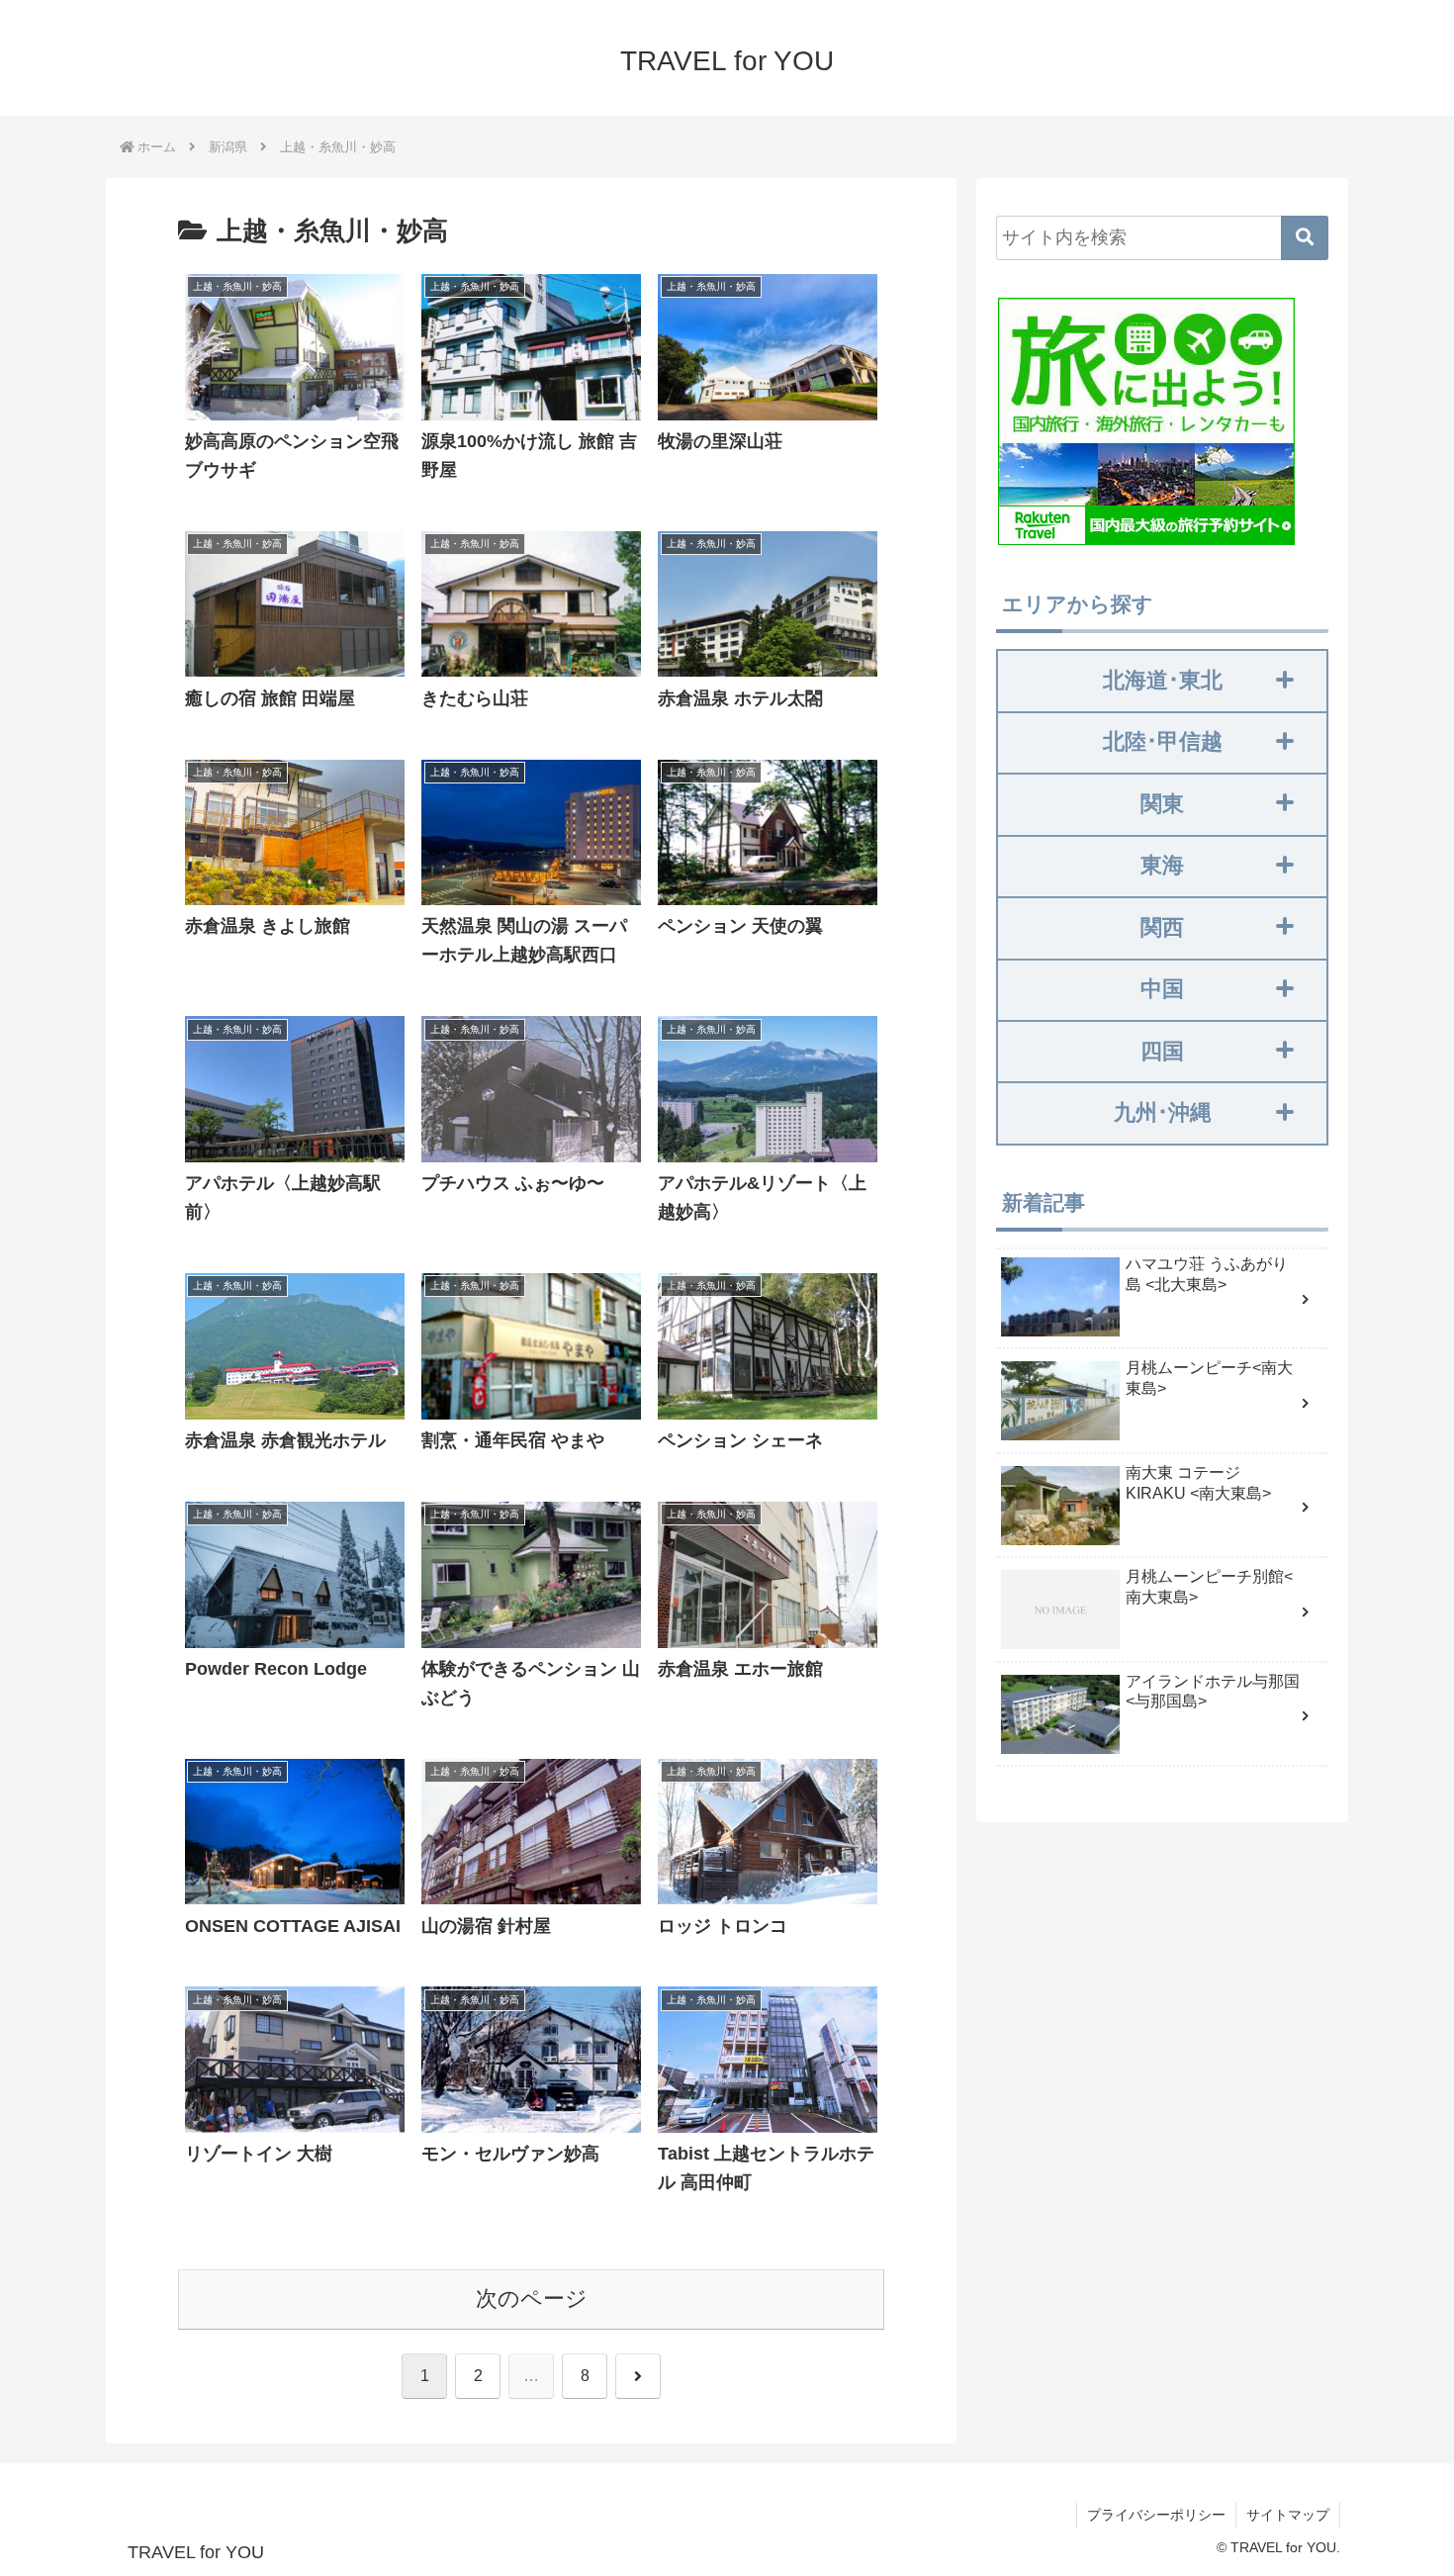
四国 (1162, 1051)
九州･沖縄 (1163, 1112)
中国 (1162, 989)
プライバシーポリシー (1156, 2515)
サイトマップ (1288, 2515)
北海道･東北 (1163, 680)
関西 (1162, 927)
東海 (1162, 865)
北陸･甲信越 (1163, 741)
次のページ (532, 2299)
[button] (1305, 238)
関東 (1162, 804)
